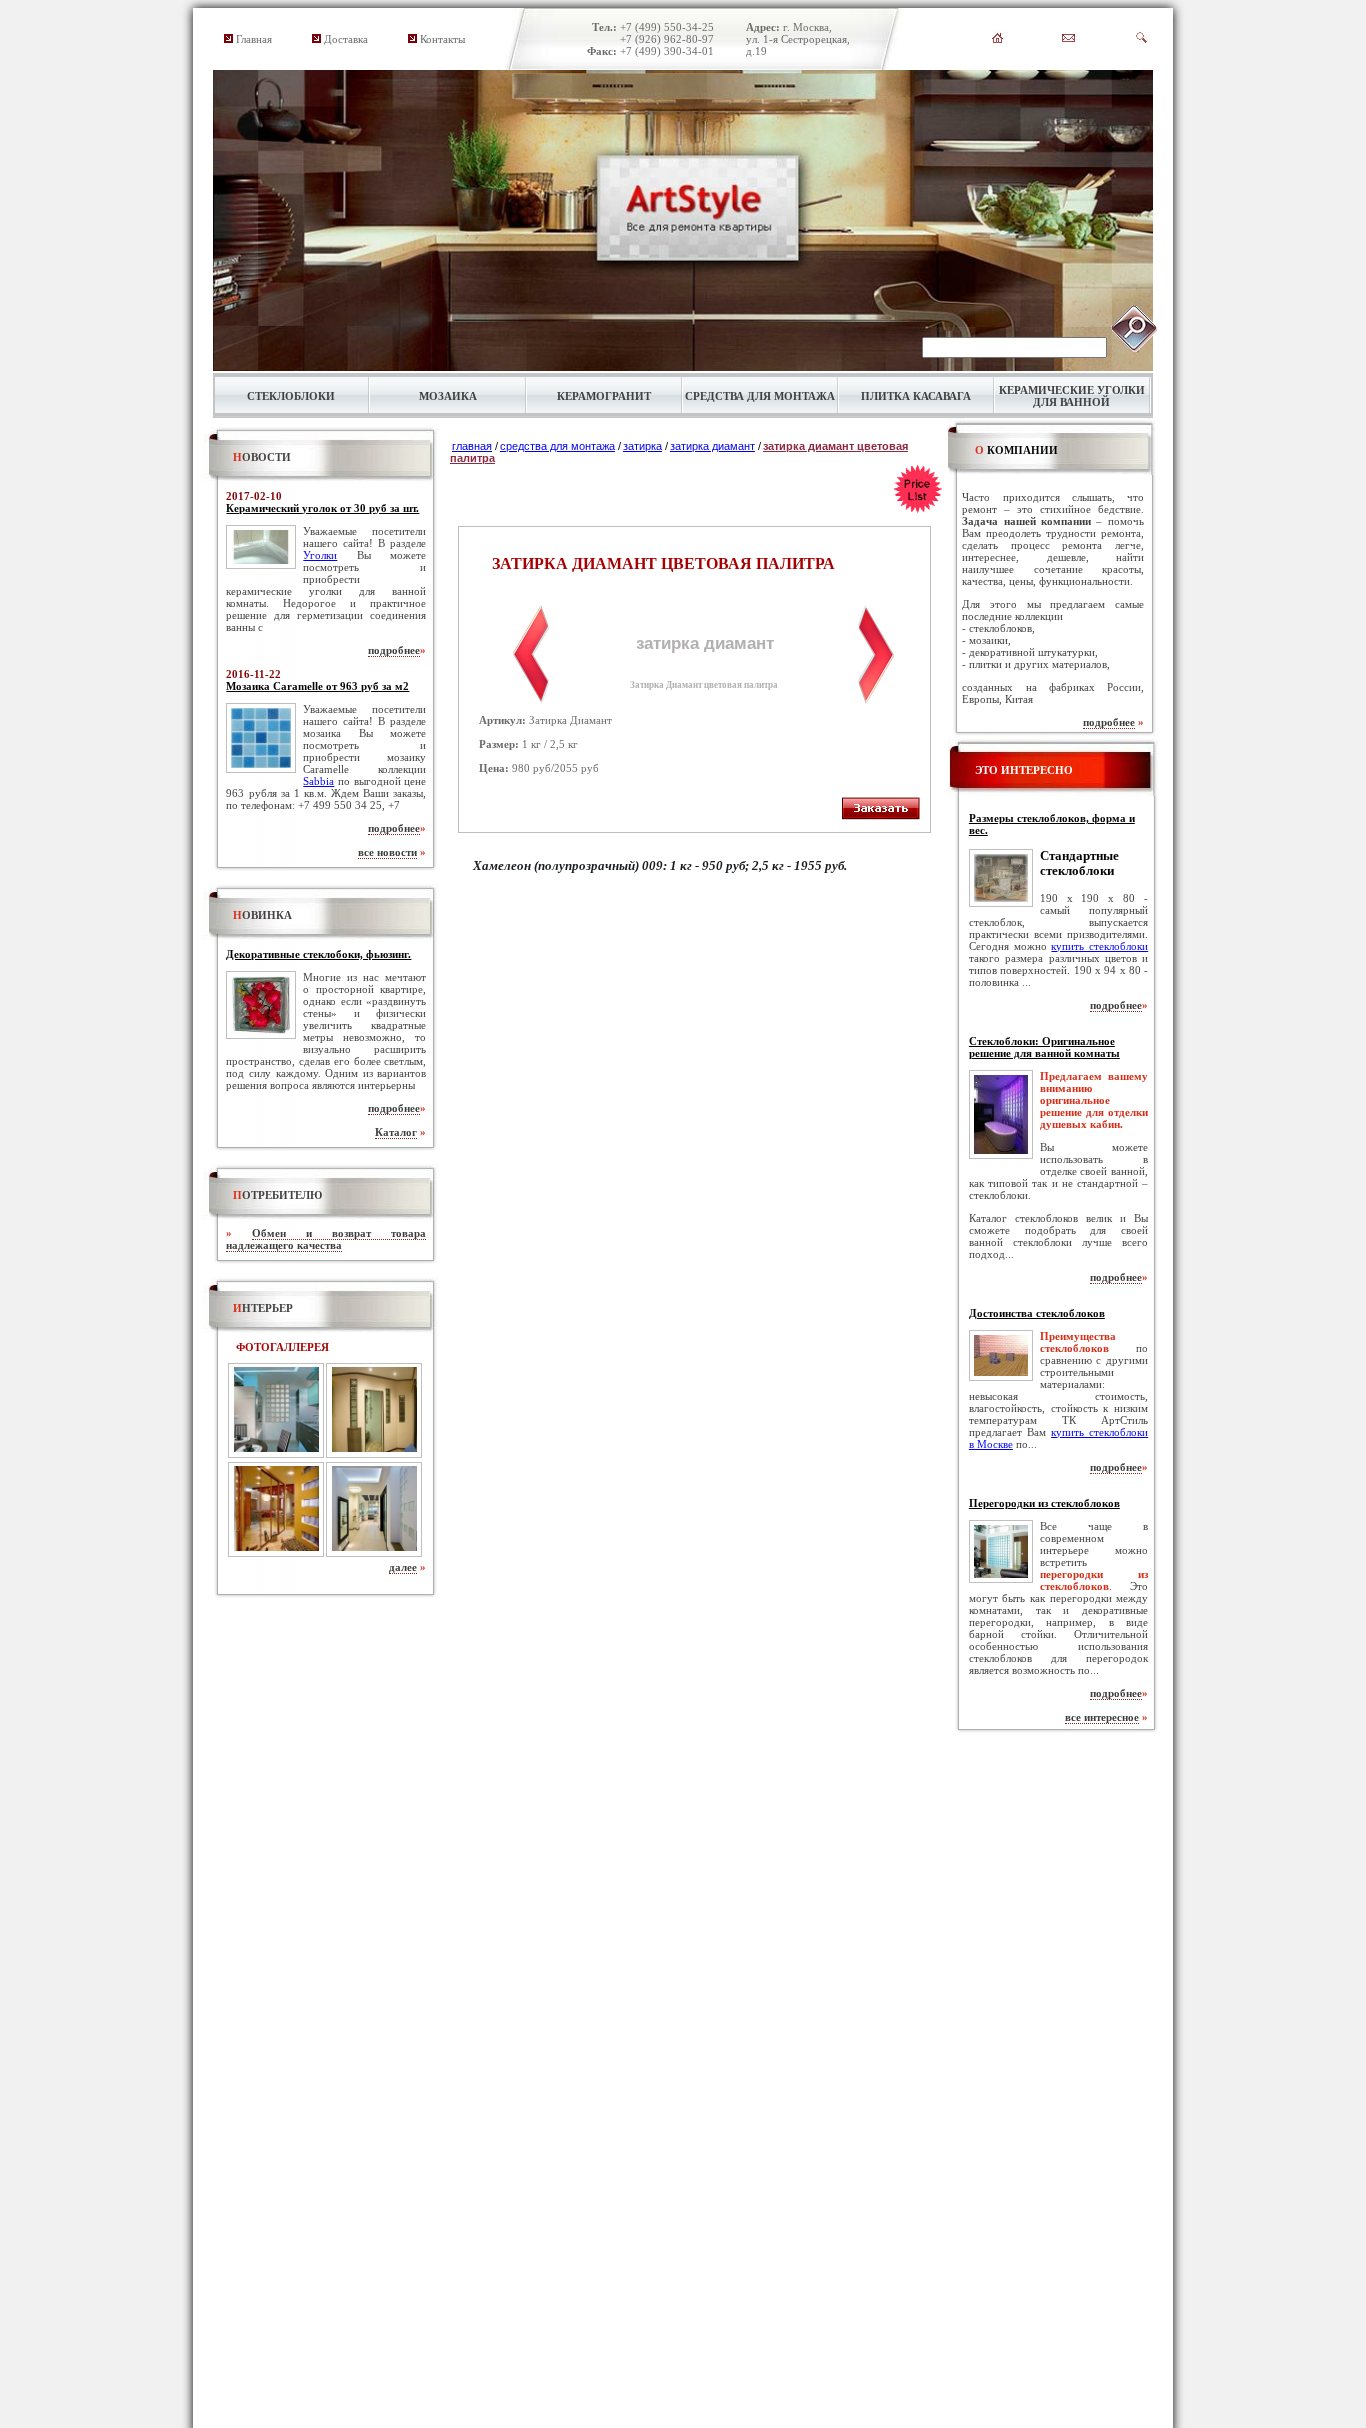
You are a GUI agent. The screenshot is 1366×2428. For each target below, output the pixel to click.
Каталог (396, 1132)
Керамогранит (604, 396)
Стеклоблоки (291, 396)
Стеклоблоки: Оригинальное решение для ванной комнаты (1044, 1047)
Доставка (346, 39)
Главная (254, 39)
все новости (387, 852)
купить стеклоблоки (1099, 946)
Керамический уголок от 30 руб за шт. (322, 508)
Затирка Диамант (712, 446)
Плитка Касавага (916, 396)
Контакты (442, 39)
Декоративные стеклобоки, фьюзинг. (318, 954)
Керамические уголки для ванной (1072, 396)
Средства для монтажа (760, 396)
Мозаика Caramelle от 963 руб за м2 (317, 686)
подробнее (394, 650)
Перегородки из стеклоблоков (1044, 1503)
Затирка (642, 446)
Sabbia (318, 781)
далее (403, 1567)
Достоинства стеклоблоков (1037, 1313)
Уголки (320, 555)
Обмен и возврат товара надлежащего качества (326, 1239)
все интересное (1102, 1717)
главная (472, 446)
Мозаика (448, 396)
